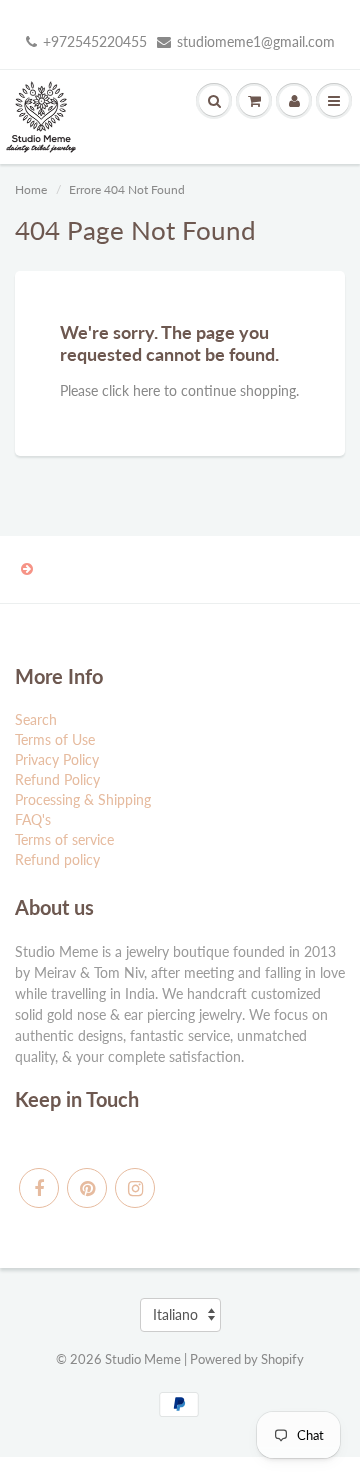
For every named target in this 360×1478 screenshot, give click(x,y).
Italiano (175, 1314)
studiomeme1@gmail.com (256, 41)
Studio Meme (143, 1359)
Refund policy (57, 859)
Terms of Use (55, 739)
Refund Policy (57, 779)
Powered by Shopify (247, 1359)
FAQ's (33, 819)
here (146, 390)
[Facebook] (39, 1188)
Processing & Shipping (83, 799)
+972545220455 (95, 41)
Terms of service (64, 839)
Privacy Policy (57, 759)
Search (36, 719)
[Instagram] (135, 1188)
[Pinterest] (87, 1188)
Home (31, 189)
